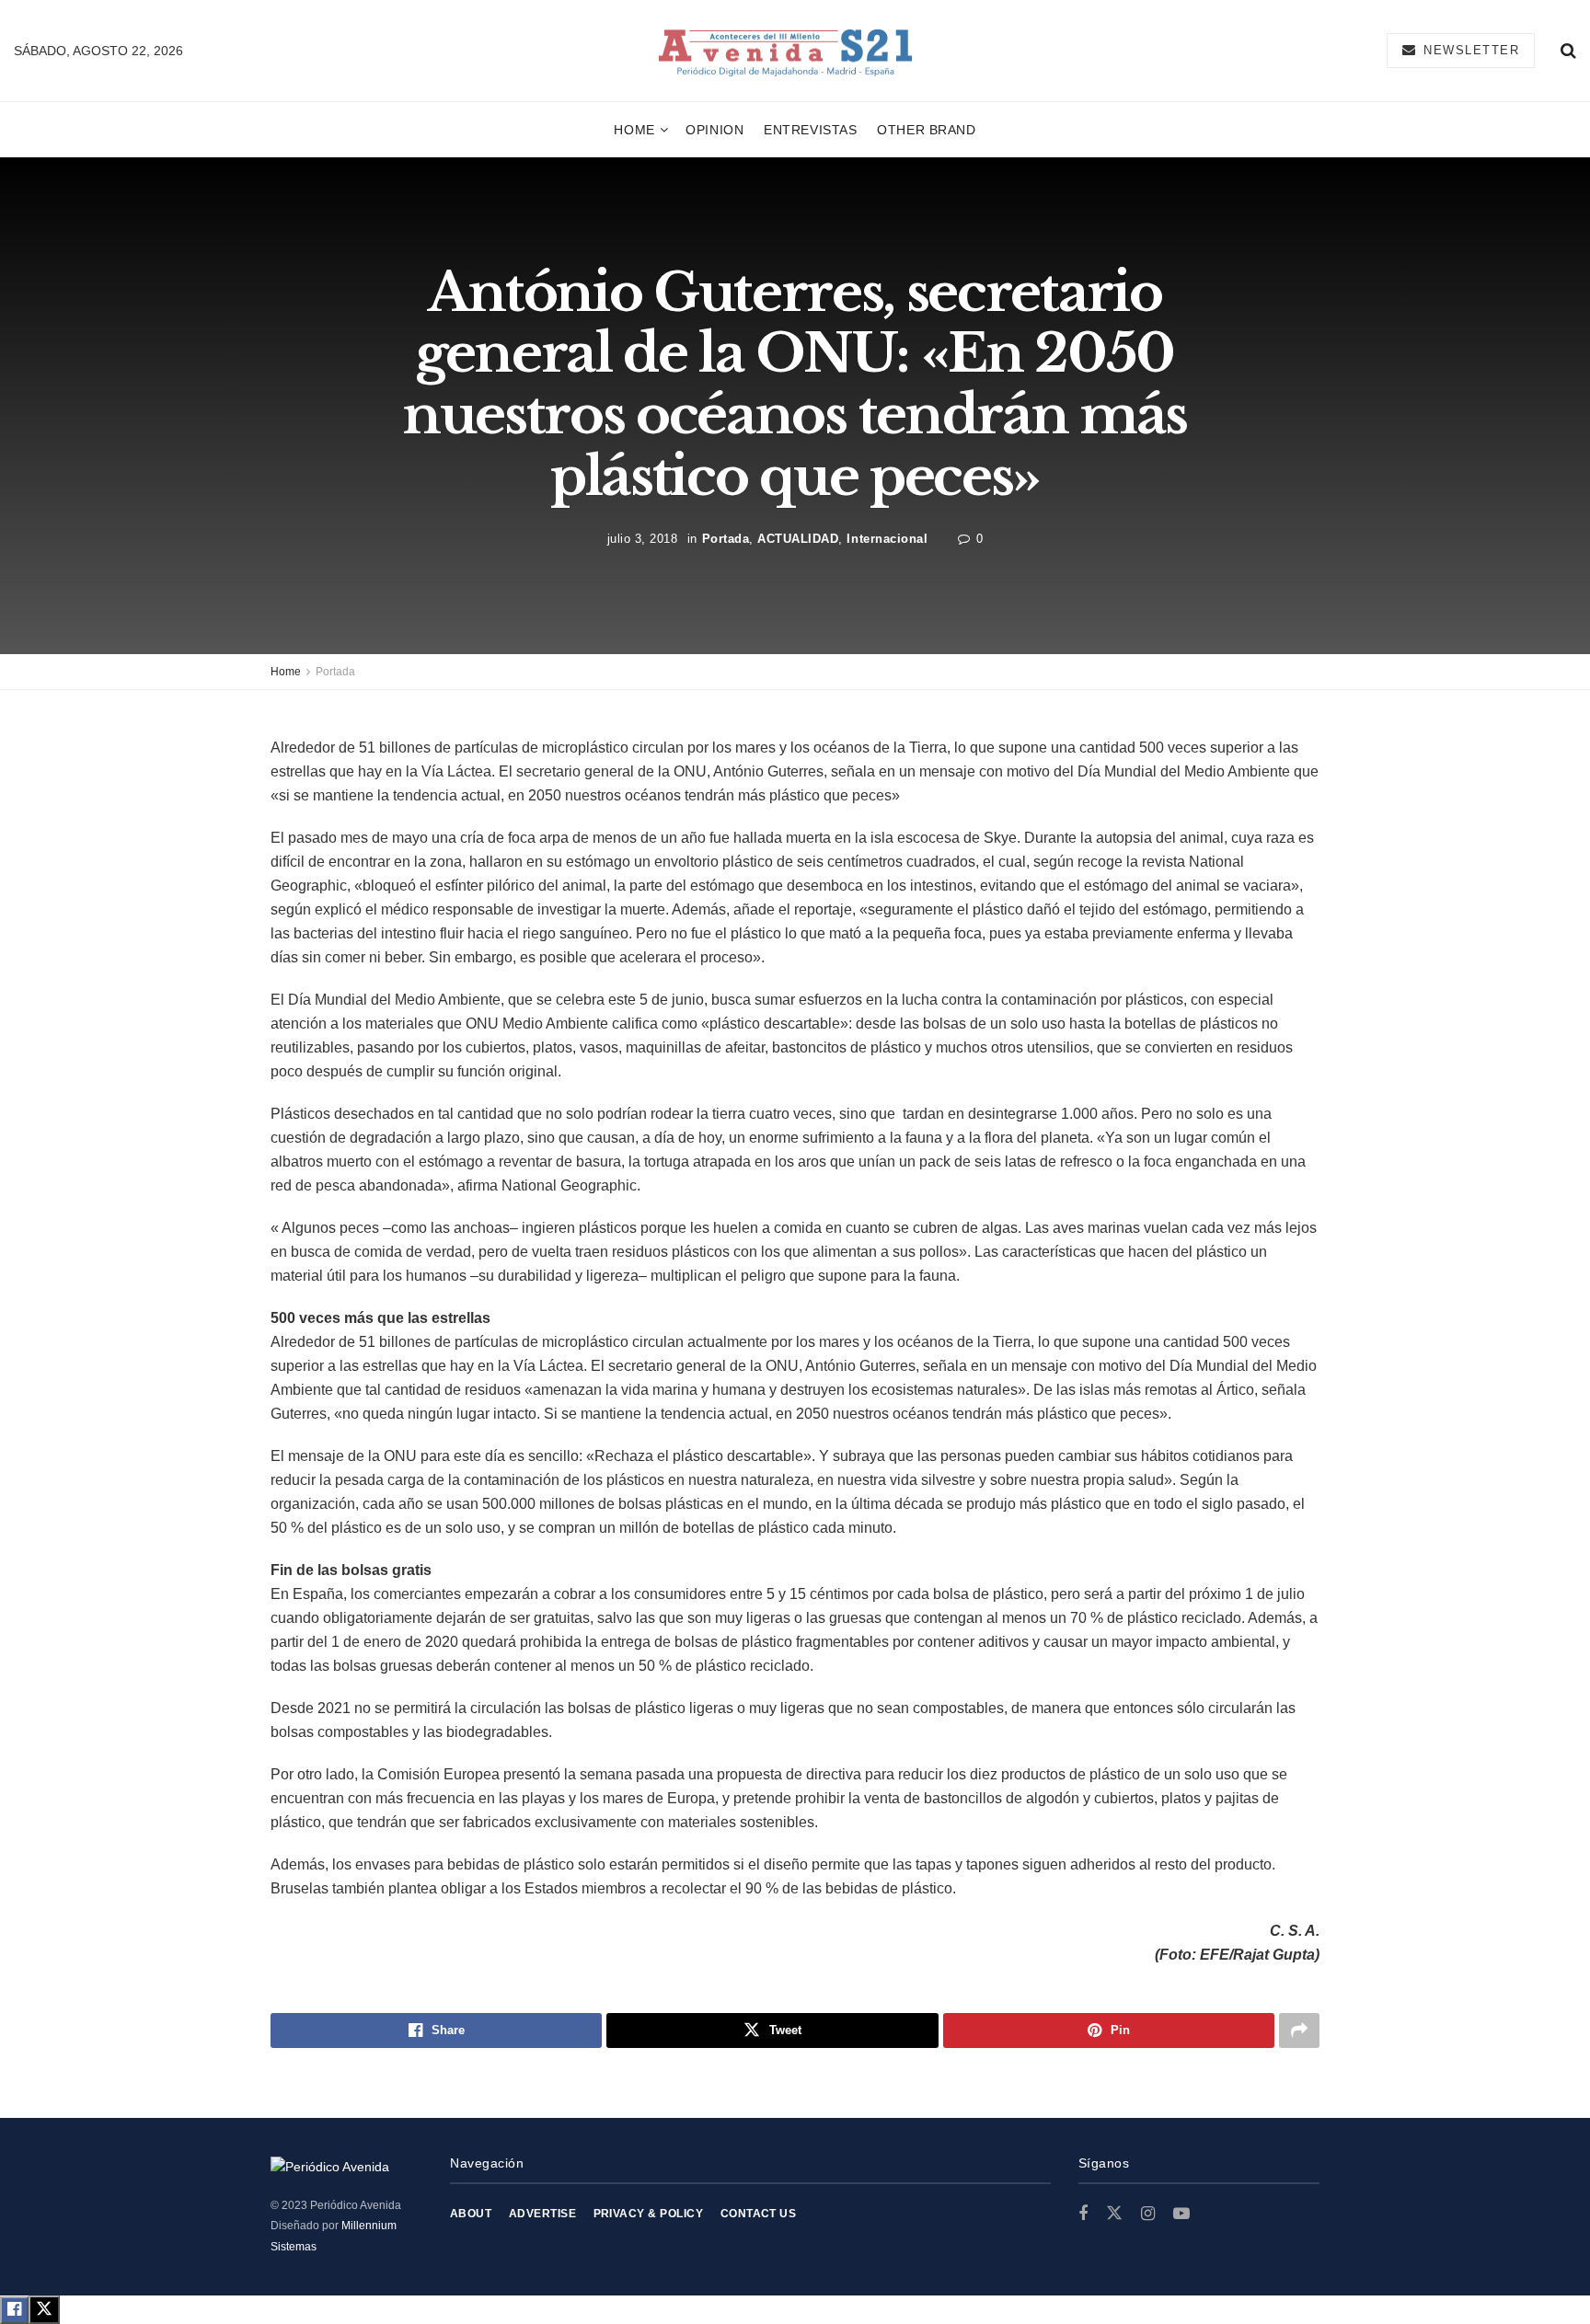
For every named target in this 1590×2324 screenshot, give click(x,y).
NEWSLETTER (1469, 50)
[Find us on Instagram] (1148, 2214)
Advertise (542, 2214)
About (471, 2214)
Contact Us (759, 2214)
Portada (726, 539)
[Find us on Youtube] (1181, 2214)
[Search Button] (1568, 51)
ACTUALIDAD (798, 539)
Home (634, 130)
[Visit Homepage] (785, 51)
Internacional (887, 539)
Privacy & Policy (649, 2214)
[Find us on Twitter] (1114, 2214)
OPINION (714, 130)
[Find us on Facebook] (1083, 2214)
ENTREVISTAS (810, 130)
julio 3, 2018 (643, 539)
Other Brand (926, 130)
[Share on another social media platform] (1299, 2031)
